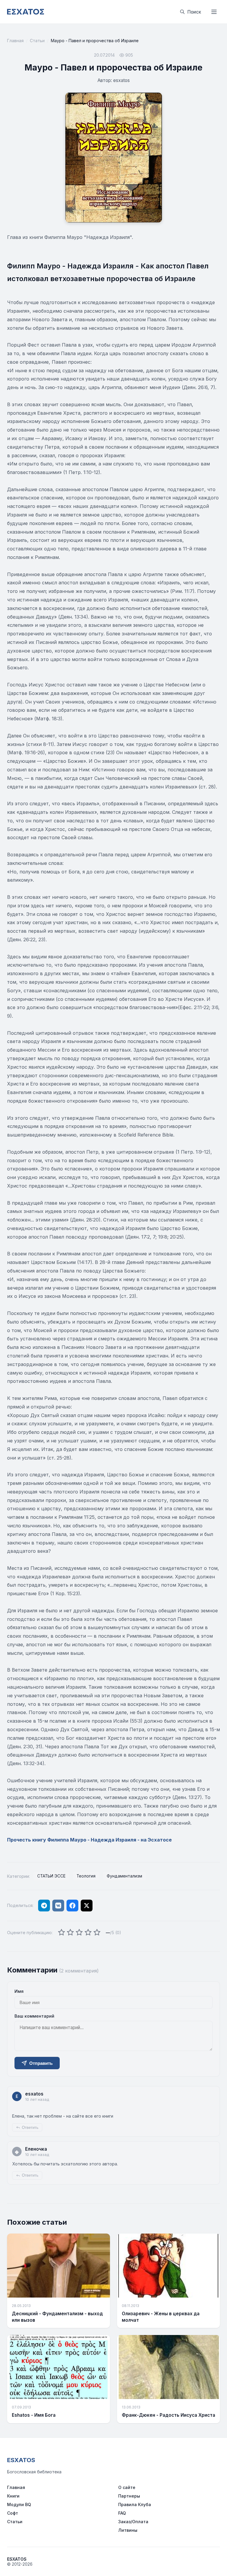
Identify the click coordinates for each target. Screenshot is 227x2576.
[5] (97, 1933)
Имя (19, 1991)
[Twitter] (87, 1906)
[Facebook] (72, 1906)
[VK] (58, 1906)
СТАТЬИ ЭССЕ (51, 1876)
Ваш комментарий (34, 2016)
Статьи (37, 41)
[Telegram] (44, 1906)
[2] (70, 1933)
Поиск (194, 12)
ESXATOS (21, 2460)
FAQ (122, 2513)
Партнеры (129, 2496)
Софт (13, 2513)
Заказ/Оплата (133, 2522)
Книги (13, 2496)
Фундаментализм (124, 1876)
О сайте (127, 2487)
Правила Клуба (135, 2504)
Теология (86, 1876)
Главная (15, 41)
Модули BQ (19, 2504)
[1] (61, 1933)
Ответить (30, 2127)
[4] (88, 1933)
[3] (79, 1933)
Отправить (41, 2063)
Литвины (128, 2530)
